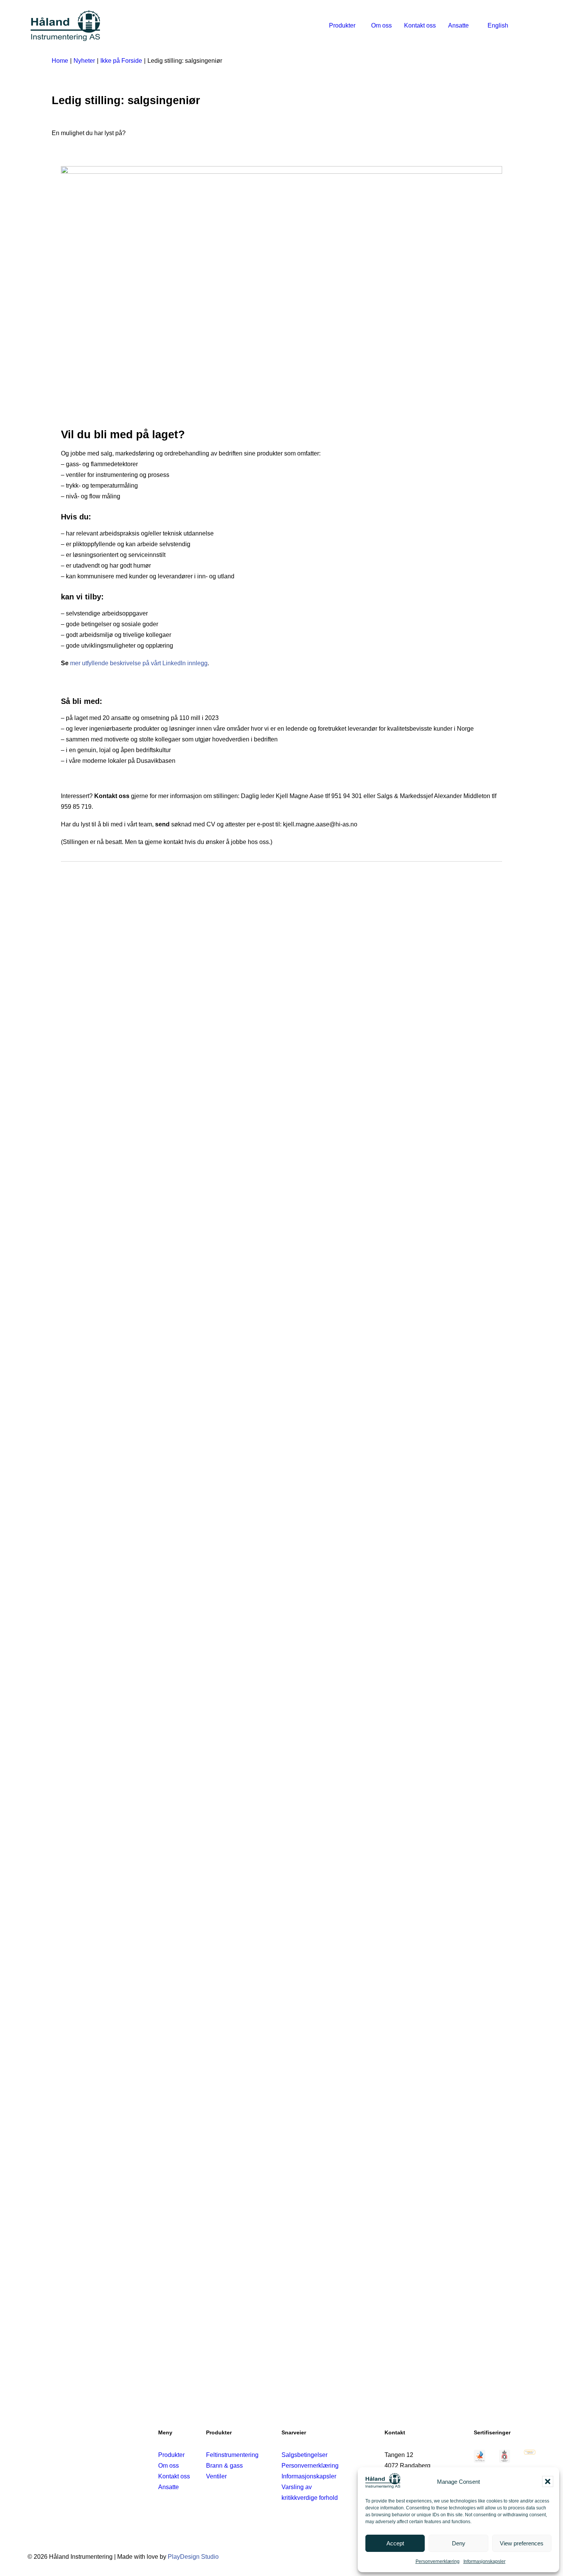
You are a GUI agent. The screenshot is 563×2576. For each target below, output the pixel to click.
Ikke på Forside (121, 61)
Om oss (381, 25)
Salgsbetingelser (304, 2455)
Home (60, 61)
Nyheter (84, 61)
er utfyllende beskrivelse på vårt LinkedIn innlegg (141, 663)
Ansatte (458, 25)
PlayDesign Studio (193, 2557)
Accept (395, 2543)
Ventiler (216, 2476)
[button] (548, 2481)
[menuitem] (344, 26)
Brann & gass (224, 2466)
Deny (459, 2543)
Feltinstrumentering (232, 2455)
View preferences (522, 2543)
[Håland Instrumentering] (65, 26)
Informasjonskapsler (484, 2561)
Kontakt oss (420, 25)
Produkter (342, 25)
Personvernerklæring (438, 2561)
